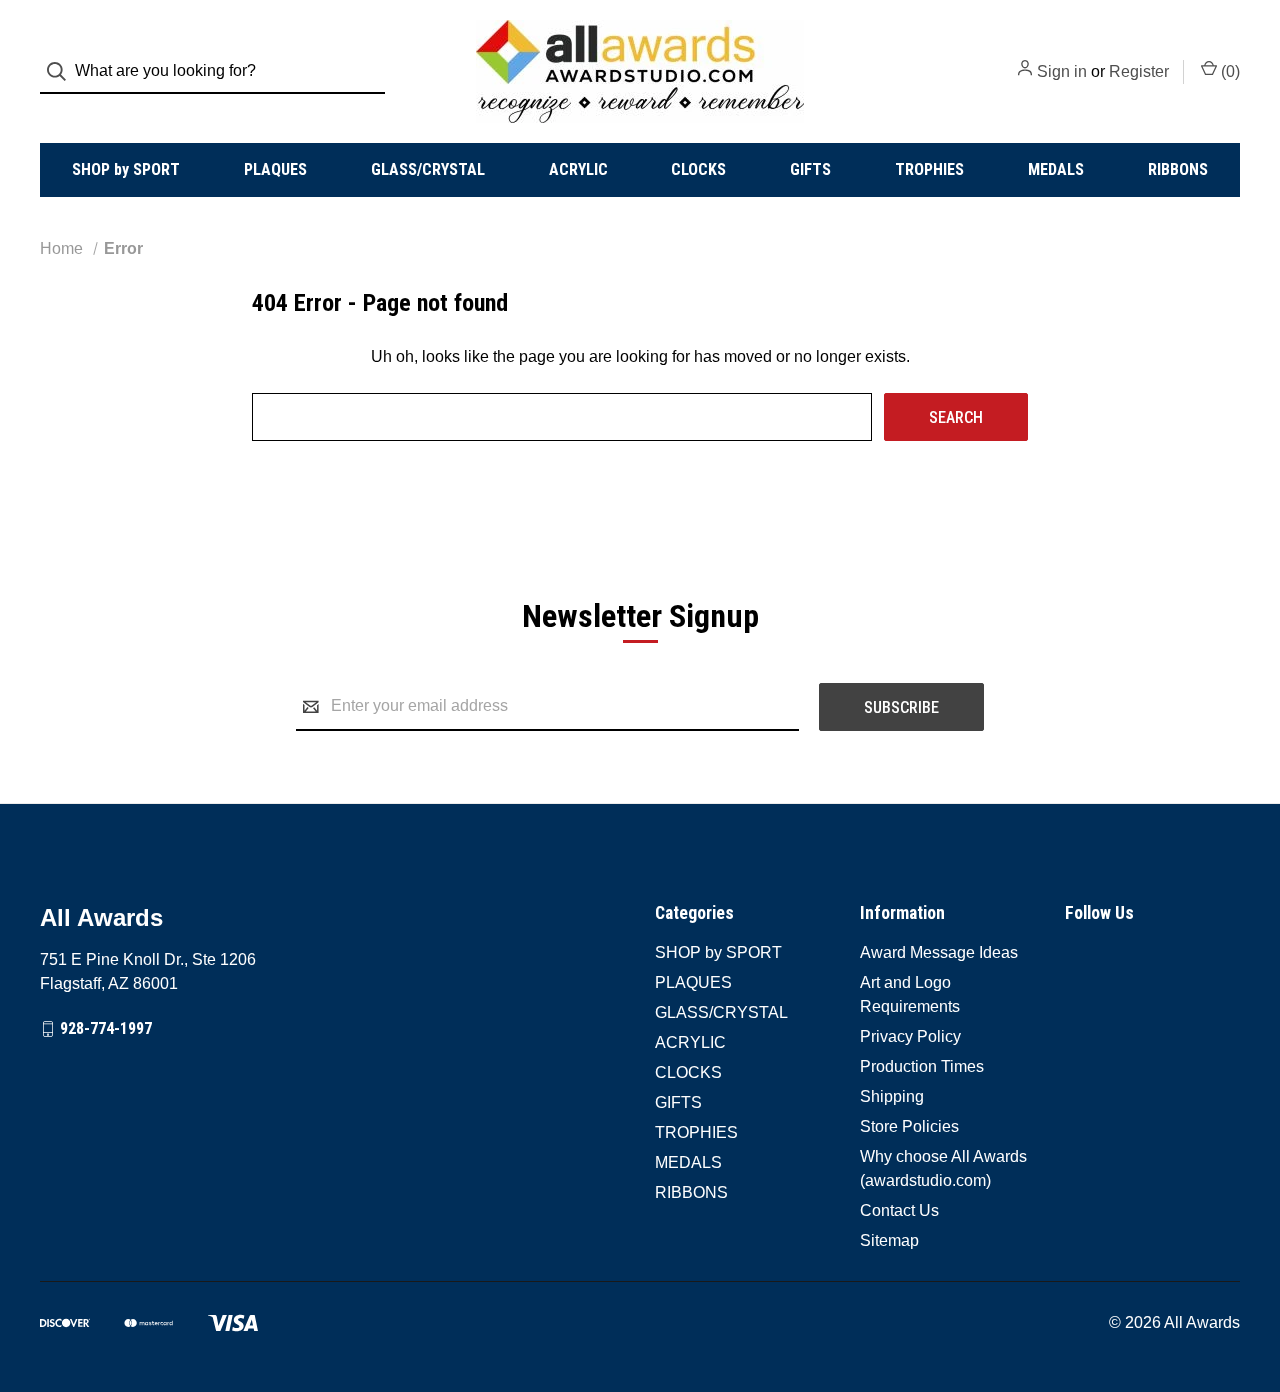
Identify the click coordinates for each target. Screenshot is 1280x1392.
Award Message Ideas (939, 952)
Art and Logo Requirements (910, 994)
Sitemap (889, 1240)
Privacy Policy (910, 1036)
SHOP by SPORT (126, 169)
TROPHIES (929, 169)
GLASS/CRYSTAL (428, 169)
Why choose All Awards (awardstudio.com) (943, 1168)
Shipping (892, 1096)
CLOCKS (698, 169)
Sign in (1062, 71)
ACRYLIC (578, 169)
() (1228, 71)
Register (1139, 71)
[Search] (62, 71)
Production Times (922, 1066)
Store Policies (909, 1126)
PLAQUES (275, 169)
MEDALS (1056, 169)
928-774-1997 (106, 1028)
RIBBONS (1178, 169)
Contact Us (899, 1210)
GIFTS (810, 169)
